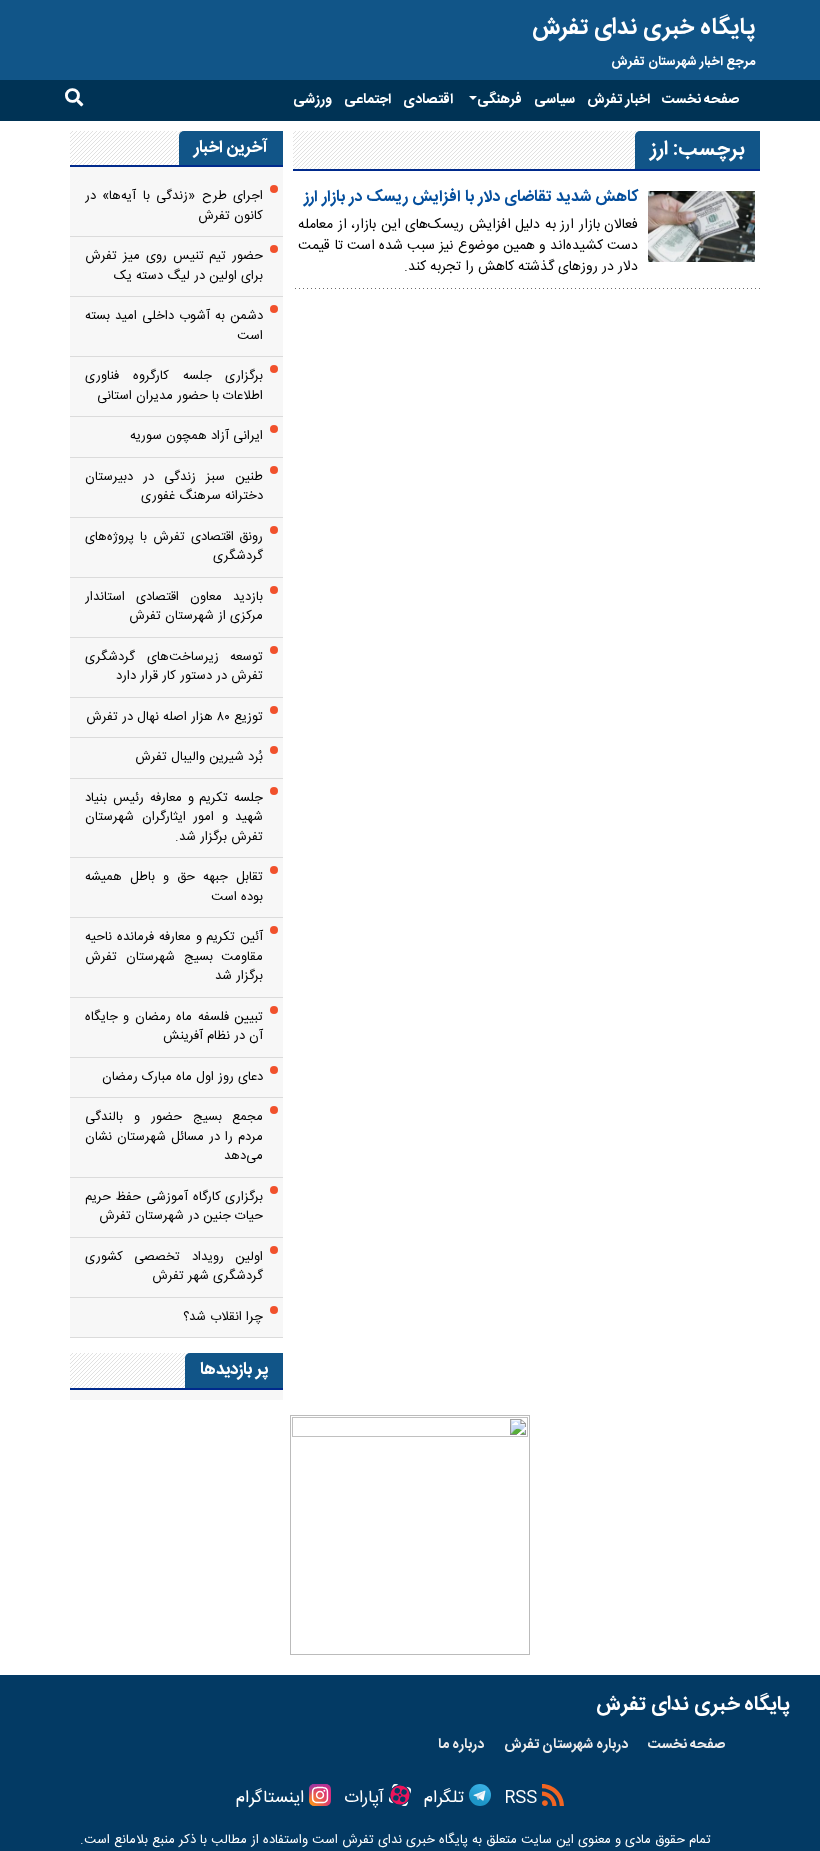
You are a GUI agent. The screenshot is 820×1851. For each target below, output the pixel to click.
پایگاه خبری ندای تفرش (643, 28)
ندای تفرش (372, 1840)
